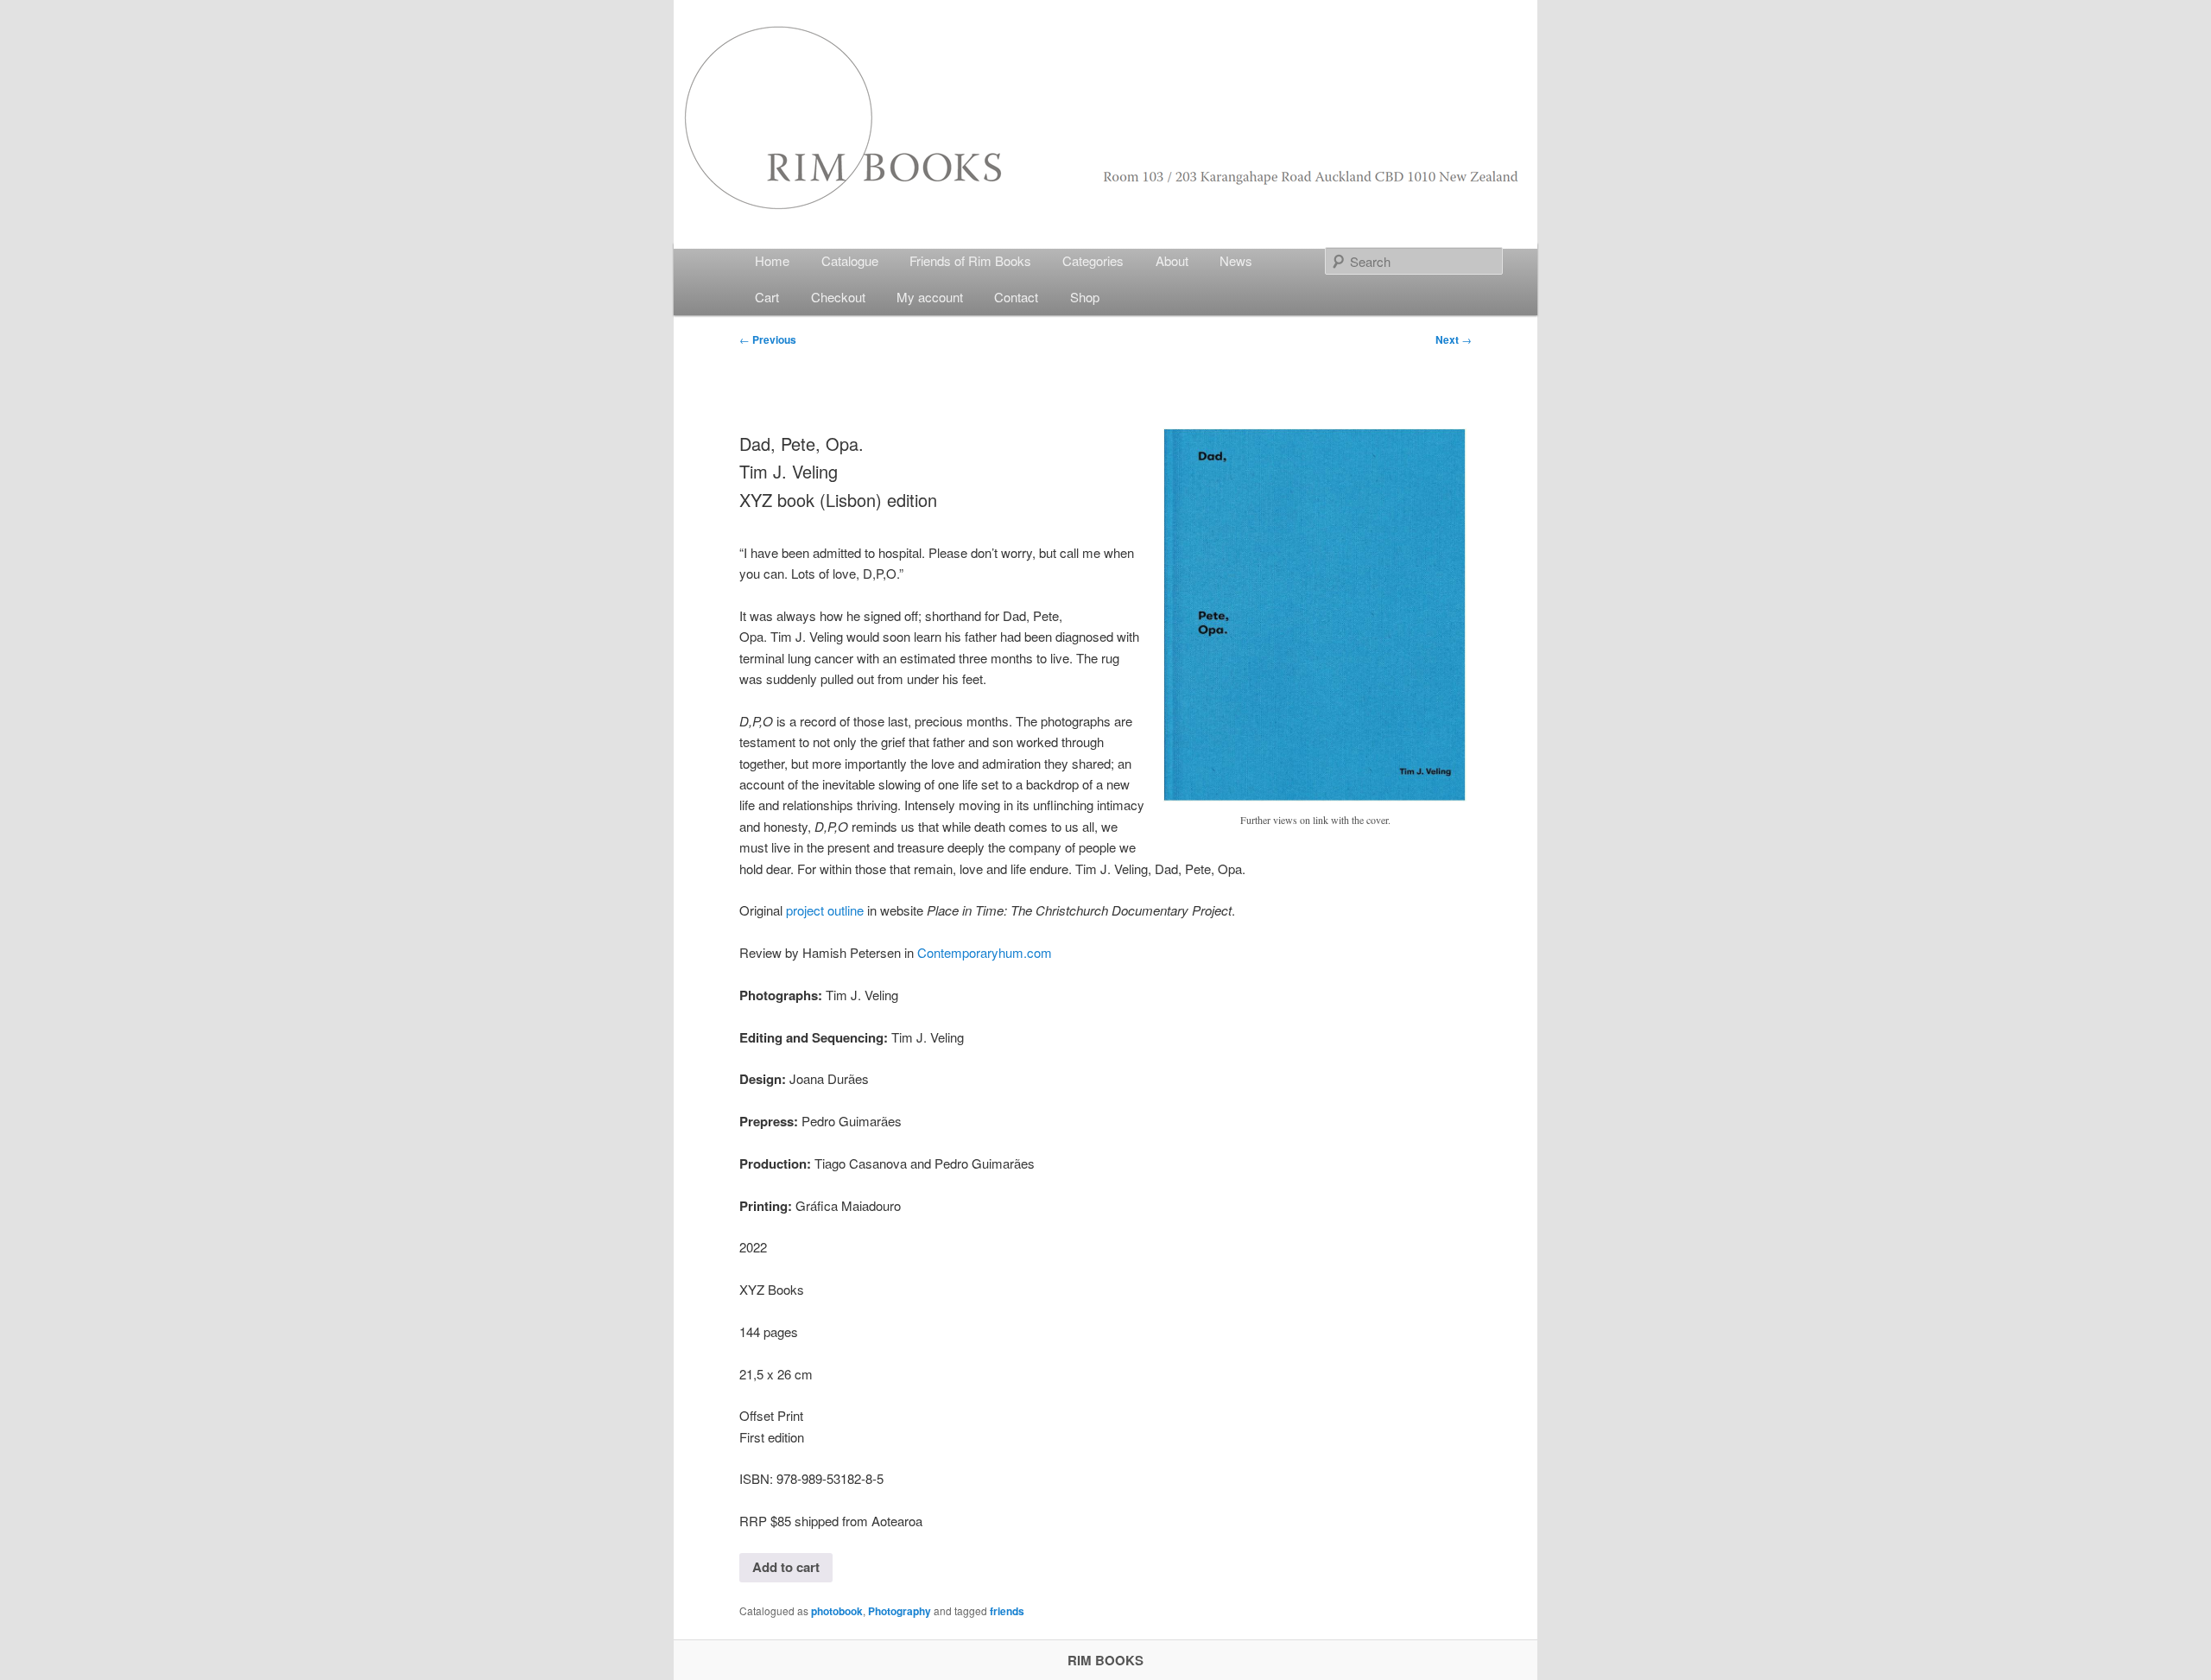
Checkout (838, 297)
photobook (837, 1611)
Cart (767, 297)
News (1236, 260)
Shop (1085, 297)
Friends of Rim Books (970, 260)
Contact (1016, 297)
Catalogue (850, 260)
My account (930, 297)
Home (772, 260)
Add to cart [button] (786, 1567)
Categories (1093, 260)
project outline (825, 910)
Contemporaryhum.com (985, 952)
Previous (768, 339)
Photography (900, 1611)
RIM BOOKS (1105, 1660)
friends (1007, 1611)
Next (1454, 339)
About (1172, 260)
